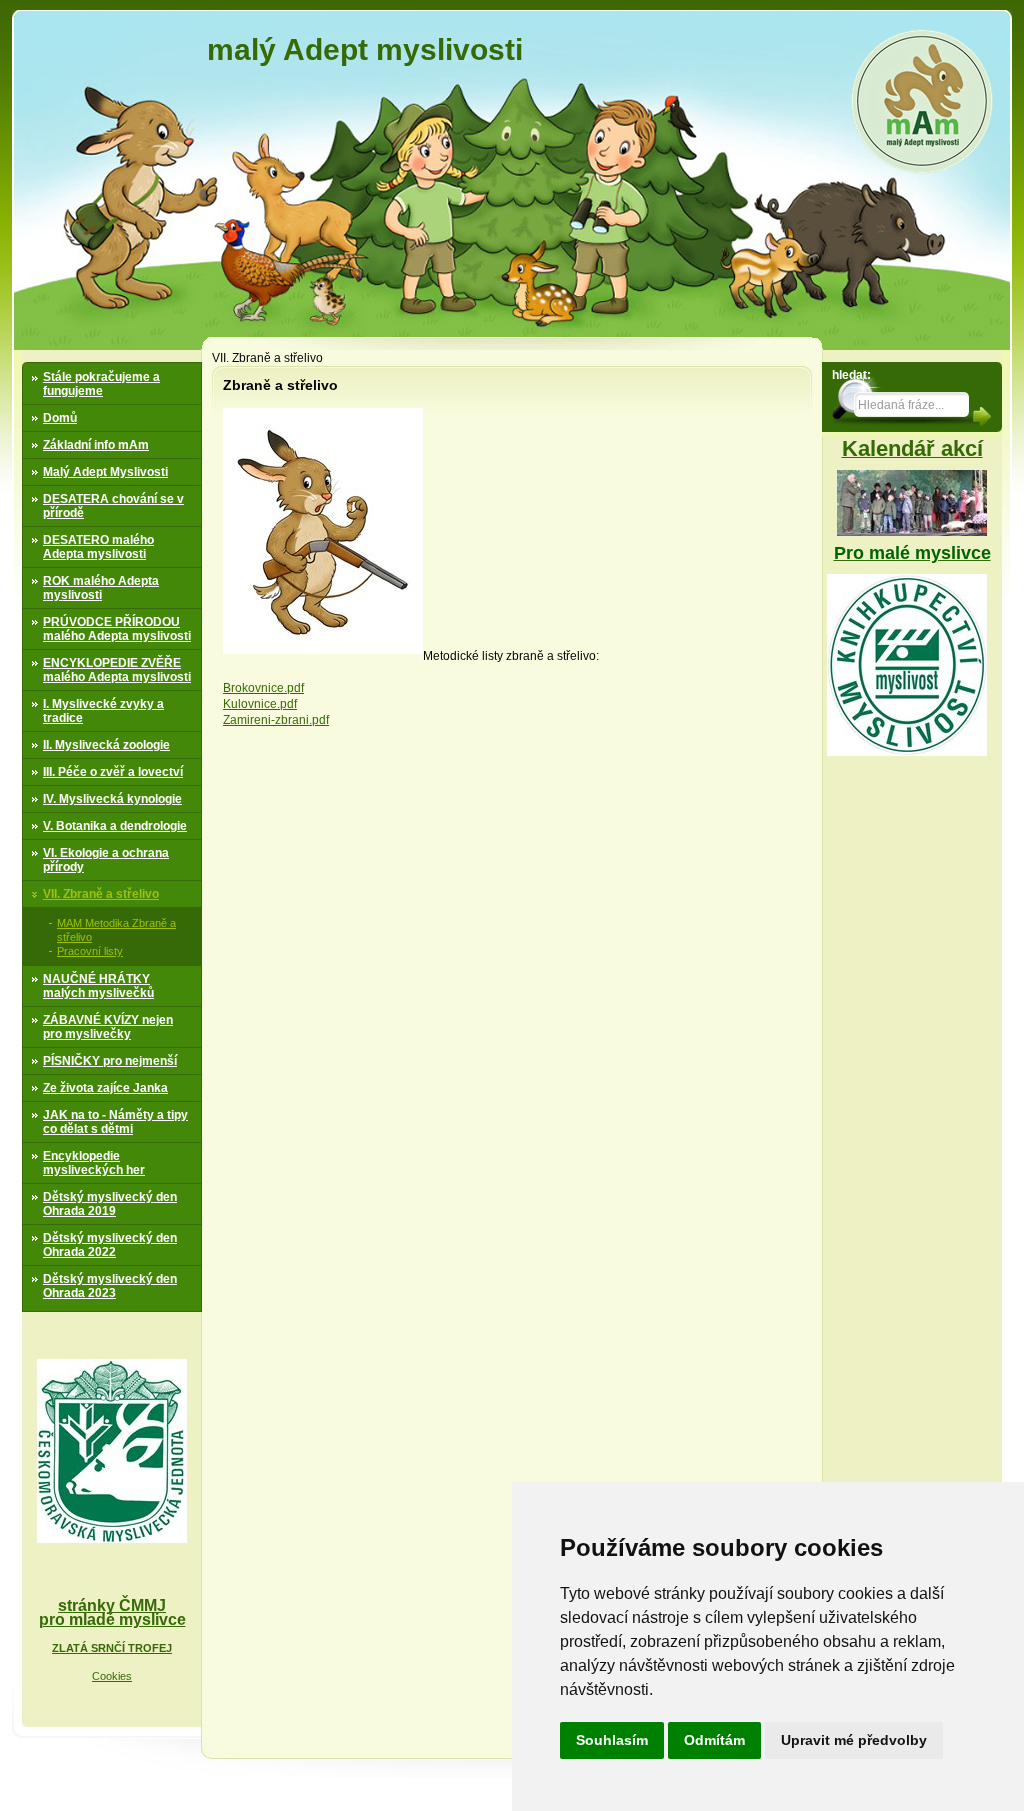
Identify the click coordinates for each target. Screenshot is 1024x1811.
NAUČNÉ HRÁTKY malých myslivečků (98, 986)
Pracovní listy (90, 951)
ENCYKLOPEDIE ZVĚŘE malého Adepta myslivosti (117, 670)
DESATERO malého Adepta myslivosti (98, 547)
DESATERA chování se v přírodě (113, 506)
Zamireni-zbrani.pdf (276, 720)
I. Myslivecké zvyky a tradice (103, 711)
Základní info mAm (96, 445)
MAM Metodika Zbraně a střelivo (116, 930)
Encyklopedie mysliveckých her (94, 1163)
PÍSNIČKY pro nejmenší (110, 1061)
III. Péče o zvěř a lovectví (113, 772)
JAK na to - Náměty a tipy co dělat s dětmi (115, 1122)
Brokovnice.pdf (263, 688)
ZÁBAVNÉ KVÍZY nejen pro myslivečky (108, 1027)
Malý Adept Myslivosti (105, 472)
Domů (60, 418)
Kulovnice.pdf (260, 704)
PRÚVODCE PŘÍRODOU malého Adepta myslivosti (117, 629)
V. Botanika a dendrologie (115, 826)
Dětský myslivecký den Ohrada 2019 (110, 1204)
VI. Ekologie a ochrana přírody (106, 860)
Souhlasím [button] (612, 1740)
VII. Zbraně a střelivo (101, 894)
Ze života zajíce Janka (105, 1088)
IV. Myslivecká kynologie (112, 799)
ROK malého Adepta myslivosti (101, 588)
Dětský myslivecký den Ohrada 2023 (110, 1286)
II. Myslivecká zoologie (106, 745)
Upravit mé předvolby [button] (854, 1740)
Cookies (112, 1676)
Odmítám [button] (714, 1740)
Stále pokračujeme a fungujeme (101, 384)
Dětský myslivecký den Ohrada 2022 (110, 1245)
